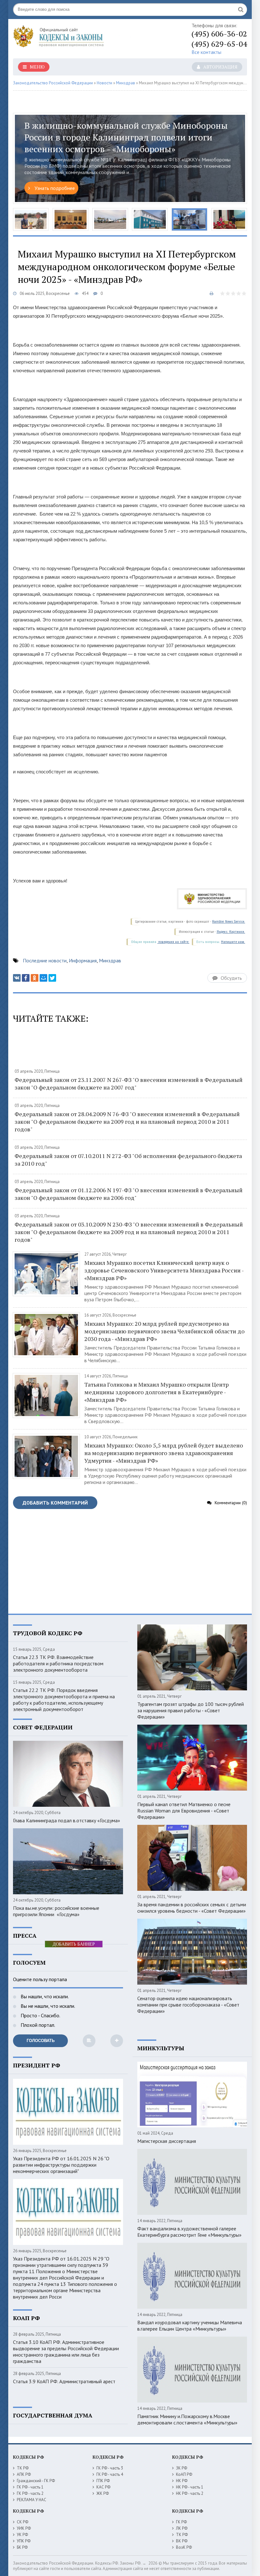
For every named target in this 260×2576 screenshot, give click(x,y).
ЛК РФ (182, 2528)
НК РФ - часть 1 (190, 2487)
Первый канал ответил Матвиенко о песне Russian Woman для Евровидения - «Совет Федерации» (184, 1811)
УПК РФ (24, 2541)
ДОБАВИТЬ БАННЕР (74, 1944)
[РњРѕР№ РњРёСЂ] (43, 978)
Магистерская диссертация (167, 2141)
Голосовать (41, 2041)
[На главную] (76, 38)
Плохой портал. (37, 2025)
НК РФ (182, 2481)
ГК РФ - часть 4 (110, 2474)
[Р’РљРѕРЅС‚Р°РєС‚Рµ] (17, 978)
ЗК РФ (182, 2468)
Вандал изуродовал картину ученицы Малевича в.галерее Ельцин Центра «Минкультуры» (190, 2326)
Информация (83, 960)
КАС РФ (103, 2487)
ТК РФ (23, 2468)
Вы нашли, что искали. (44, 1996)
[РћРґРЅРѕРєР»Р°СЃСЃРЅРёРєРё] (35, 978)
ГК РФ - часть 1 (30, 2487)
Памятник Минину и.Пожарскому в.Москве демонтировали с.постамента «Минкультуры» (187, 2419)
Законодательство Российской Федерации (53, 83)
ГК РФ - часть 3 (110, 2468)
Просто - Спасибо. (40, 2015)
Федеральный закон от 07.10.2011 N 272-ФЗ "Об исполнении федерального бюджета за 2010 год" (128, 1160)
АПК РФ (24, 2474)
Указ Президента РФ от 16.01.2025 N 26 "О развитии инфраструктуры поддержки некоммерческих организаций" (61, 2165)
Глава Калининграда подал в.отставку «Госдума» (67, 1820)
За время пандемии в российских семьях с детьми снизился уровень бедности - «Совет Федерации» (192, 1908)
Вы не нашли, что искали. (47, 2006)
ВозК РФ (184, 2547)
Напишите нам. (233, 942)
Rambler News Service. (229, 922)
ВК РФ (182, 2541)
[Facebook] (26, 978)
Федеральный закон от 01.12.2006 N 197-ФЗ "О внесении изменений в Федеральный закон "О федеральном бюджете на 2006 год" (129, 1194)
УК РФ (22, 2535)
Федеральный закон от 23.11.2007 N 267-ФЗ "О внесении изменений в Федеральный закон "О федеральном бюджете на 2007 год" (129, 1083)
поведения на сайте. (173, 942)
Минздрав (126, 83)
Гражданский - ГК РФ (36, 2481)
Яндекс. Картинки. (231, 932)
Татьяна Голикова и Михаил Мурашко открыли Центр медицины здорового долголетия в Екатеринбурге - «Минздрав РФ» (156, 1392)
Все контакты (206, 52)
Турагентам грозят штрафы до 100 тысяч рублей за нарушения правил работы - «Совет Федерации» (191, 1710)
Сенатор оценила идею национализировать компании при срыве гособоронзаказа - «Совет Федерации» (188, 2005)
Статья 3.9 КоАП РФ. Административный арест (64, 2381)
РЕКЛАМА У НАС (32, 2500)
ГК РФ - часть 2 (30, 2493)
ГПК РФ (103, 2481)
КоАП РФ (184, 2474)
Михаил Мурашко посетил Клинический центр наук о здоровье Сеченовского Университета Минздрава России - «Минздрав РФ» (164, 1270)
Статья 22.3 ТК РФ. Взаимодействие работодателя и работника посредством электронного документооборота (58, 1663)
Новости (104, 83)
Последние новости (45, 960)
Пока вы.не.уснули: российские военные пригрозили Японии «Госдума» (56, 1911)
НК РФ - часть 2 (190, 2493)
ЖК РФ (103, 2493)
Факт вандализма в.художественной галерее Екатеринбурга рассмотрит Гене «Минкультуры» (189, 2232)
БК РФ (22, 2547)
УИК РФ (24, 2528)
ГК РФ (181, 2522)
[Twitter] (52, 978)
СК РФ (23, 2522)
